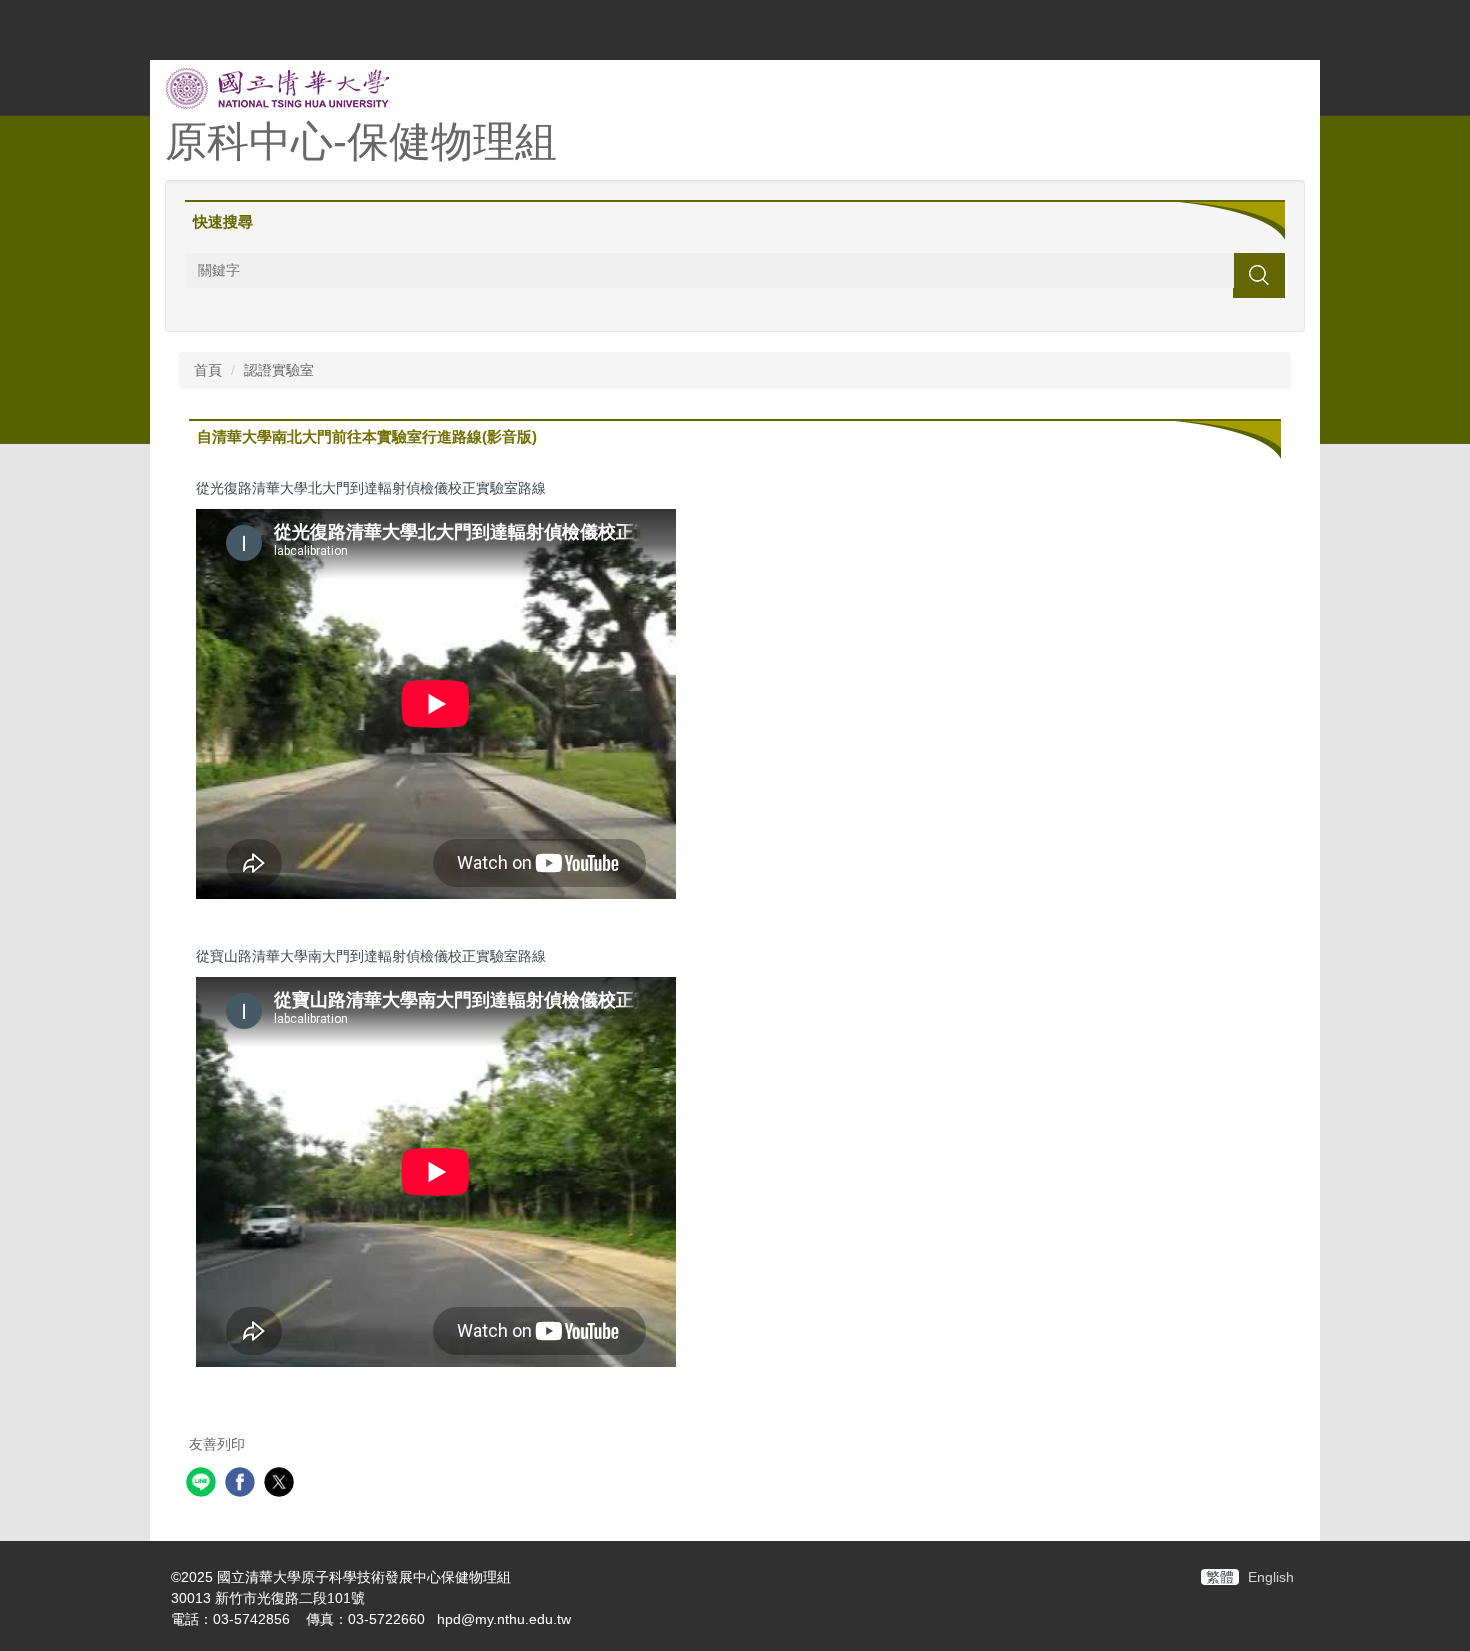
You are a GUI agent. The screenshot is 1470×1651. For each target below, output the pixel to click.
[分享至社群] (203, 1484)
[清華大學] (277, 87)
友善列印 (217, 1444)
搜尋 (1259, 275)
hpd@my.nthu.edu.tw (504, 1619)
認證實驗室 (279, 370)
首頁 (208, 370)
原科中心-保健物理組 (361, 141)
